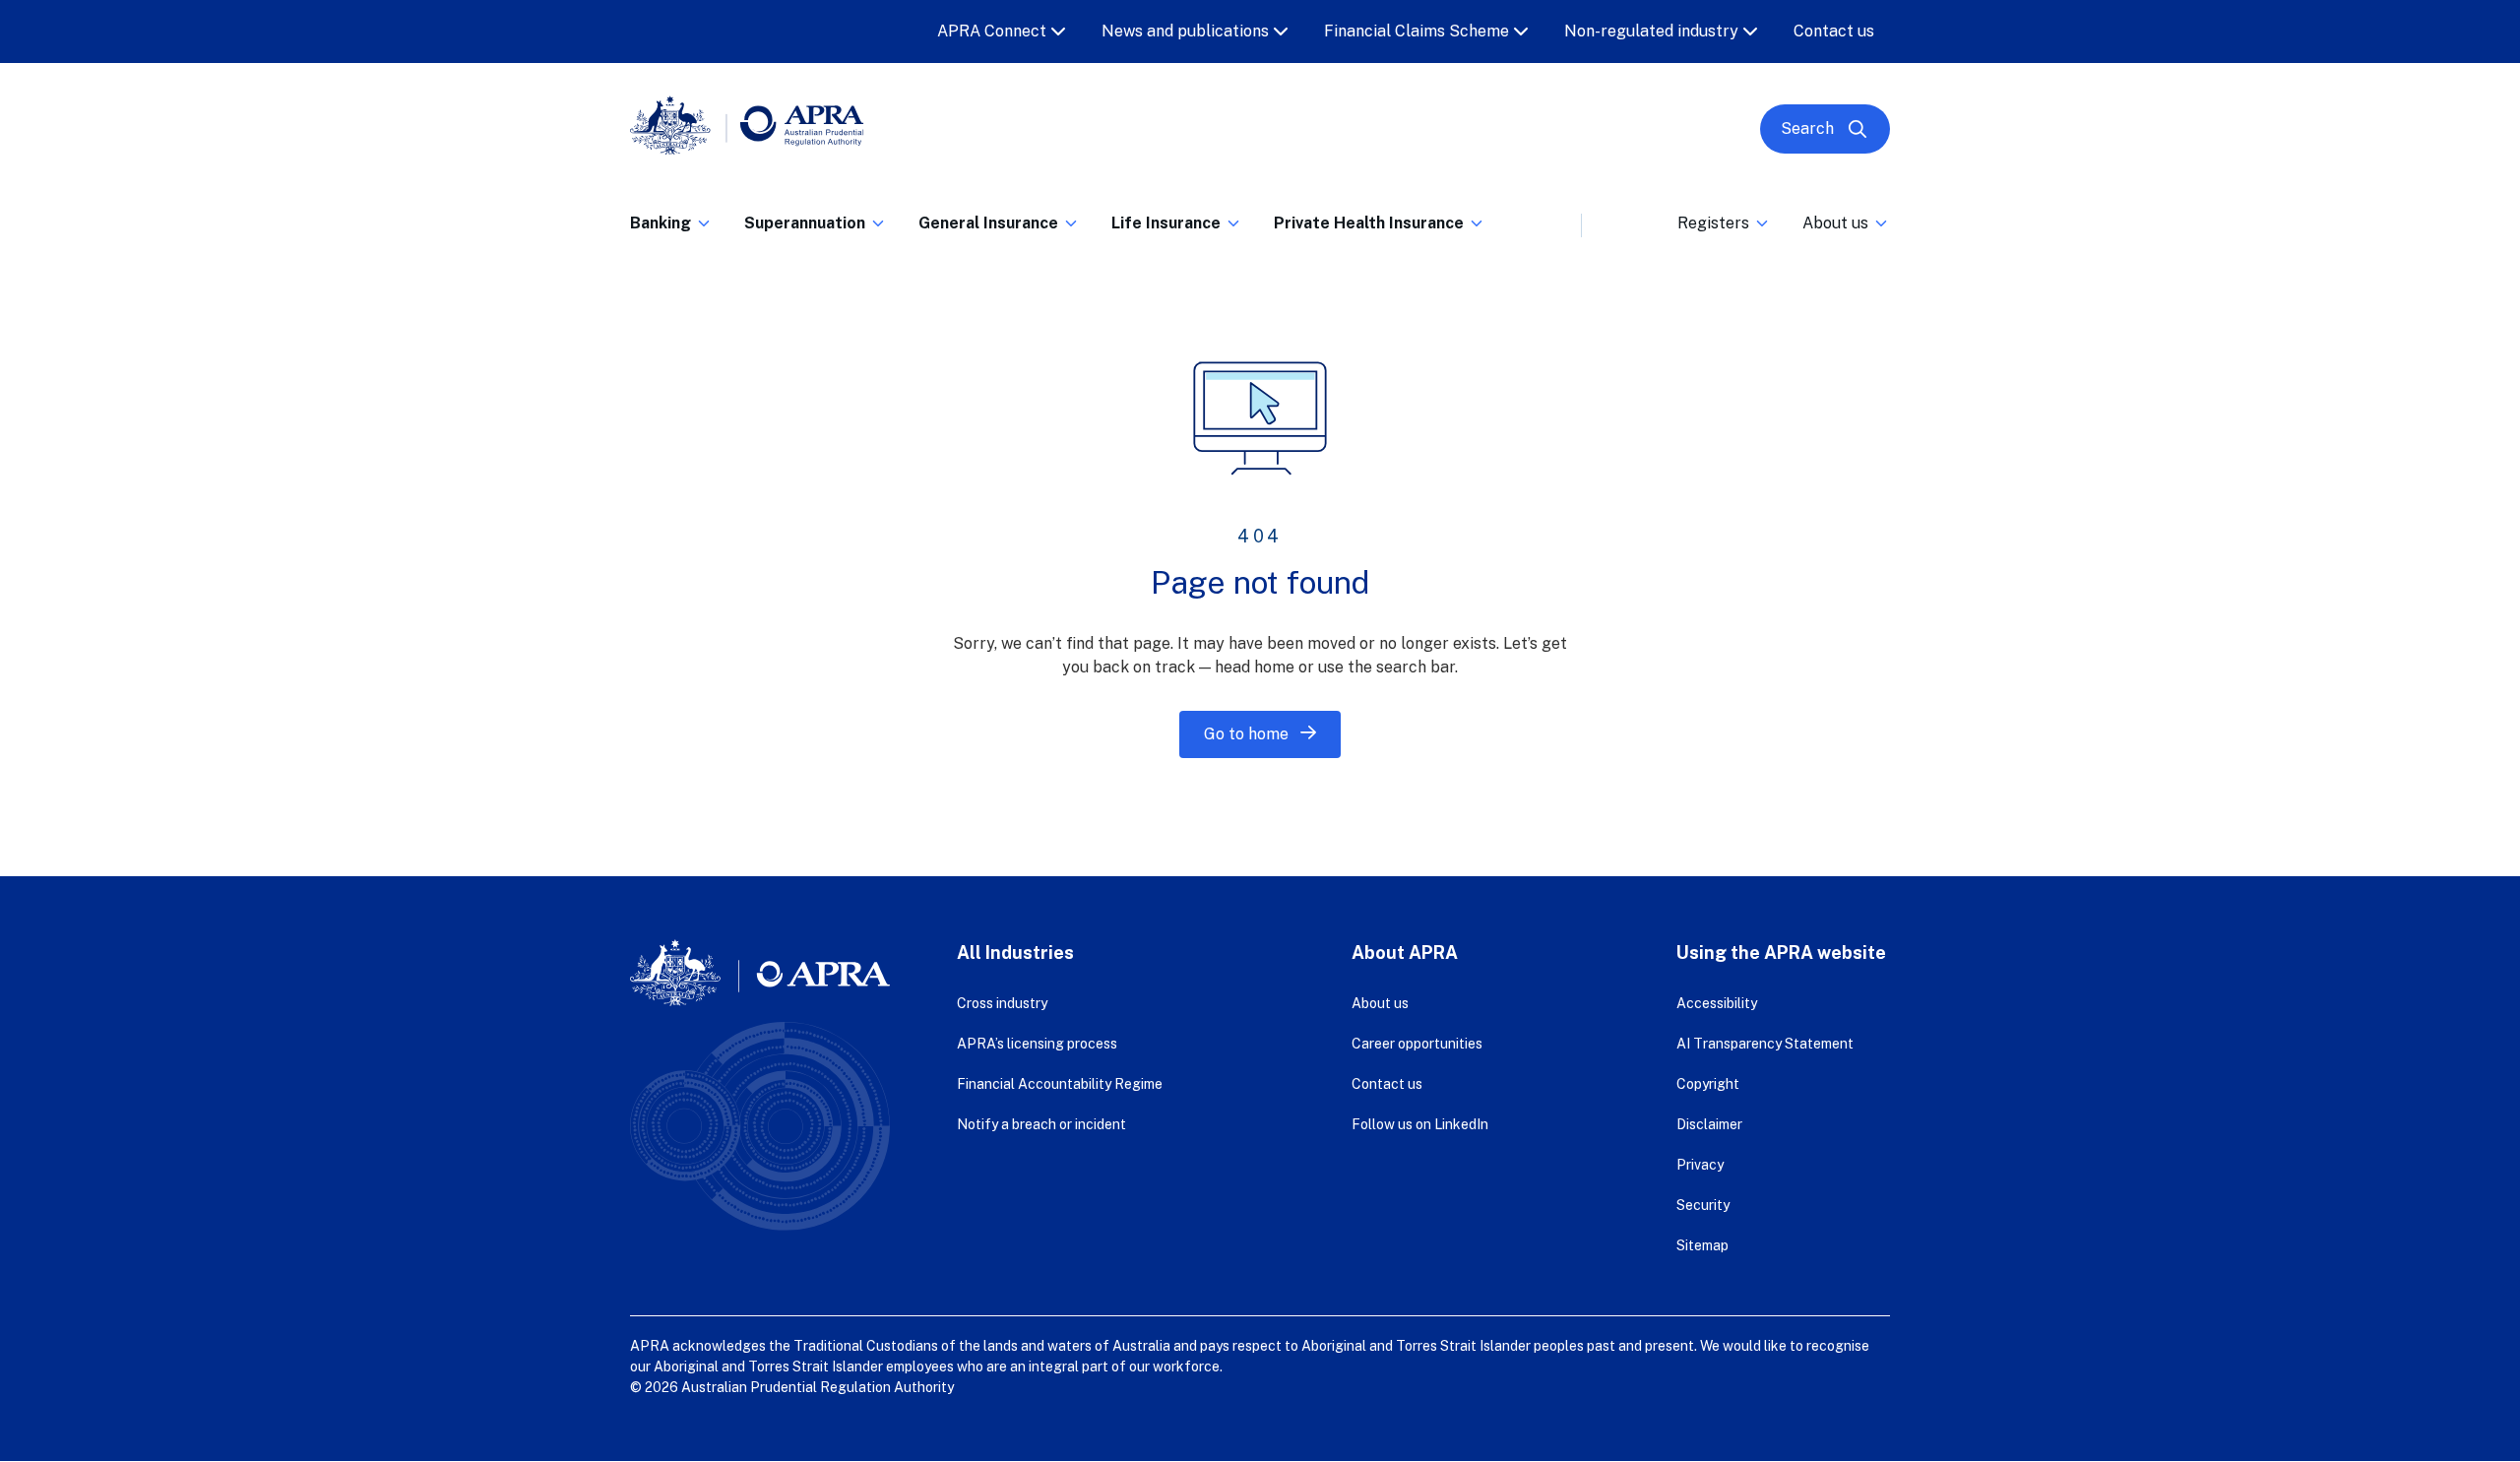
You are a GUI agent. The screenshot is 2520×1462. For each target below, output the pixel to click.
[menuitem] (671, 220)
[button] (671, 229)
